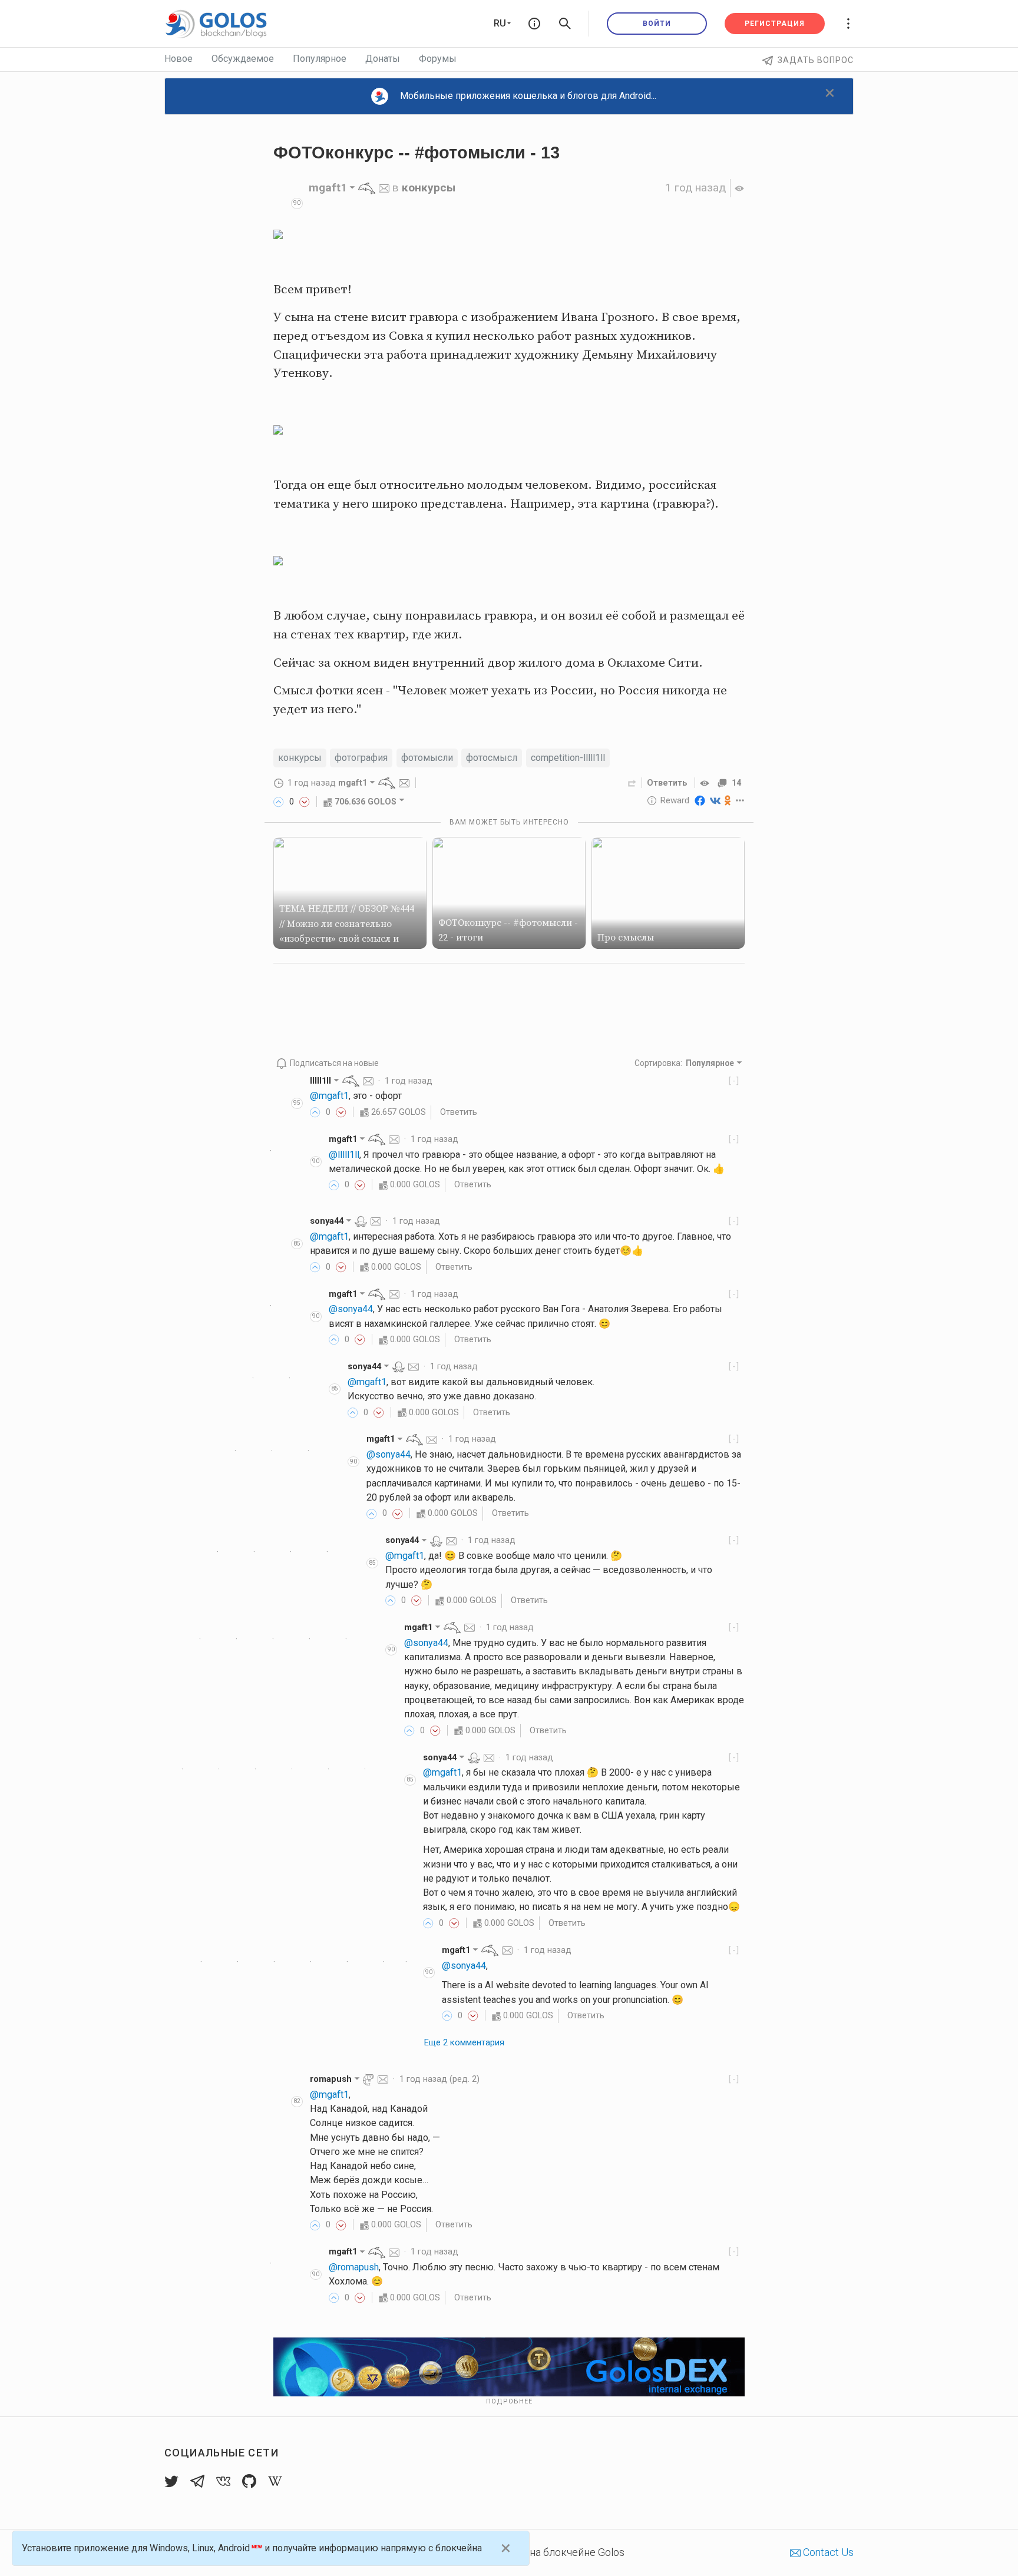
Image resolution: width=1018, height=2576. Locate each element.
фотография (361, 758)
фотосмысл (492, 758)
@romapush (354, 2267)
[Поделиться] (632, 783)
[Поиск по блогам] (565, 24)
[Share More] (740, 800)
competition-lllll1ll (568, 758)
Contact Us (827, 2552)
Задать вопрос (816, 60)
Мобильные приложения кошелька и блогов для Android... (528, 96)
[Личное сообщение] (384, 188)
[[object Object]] (706, 783)
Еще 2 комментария (464, 2042)
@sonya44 (351, 1309)
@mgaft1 (329, 1096)
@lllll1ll (344, 1155)
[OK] (728, 800)
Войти (657, 24)
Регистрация (775, 24)
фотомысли (427, 758)
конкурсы (429, 188)
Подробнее (509, 2401)
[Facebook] (700, 800)
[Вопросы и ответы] (534, 24)
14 (736, 783)
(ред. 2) (439, 2079)
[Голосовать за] (279, 802)
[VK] (715, 800)
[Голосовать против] (305, 802)
